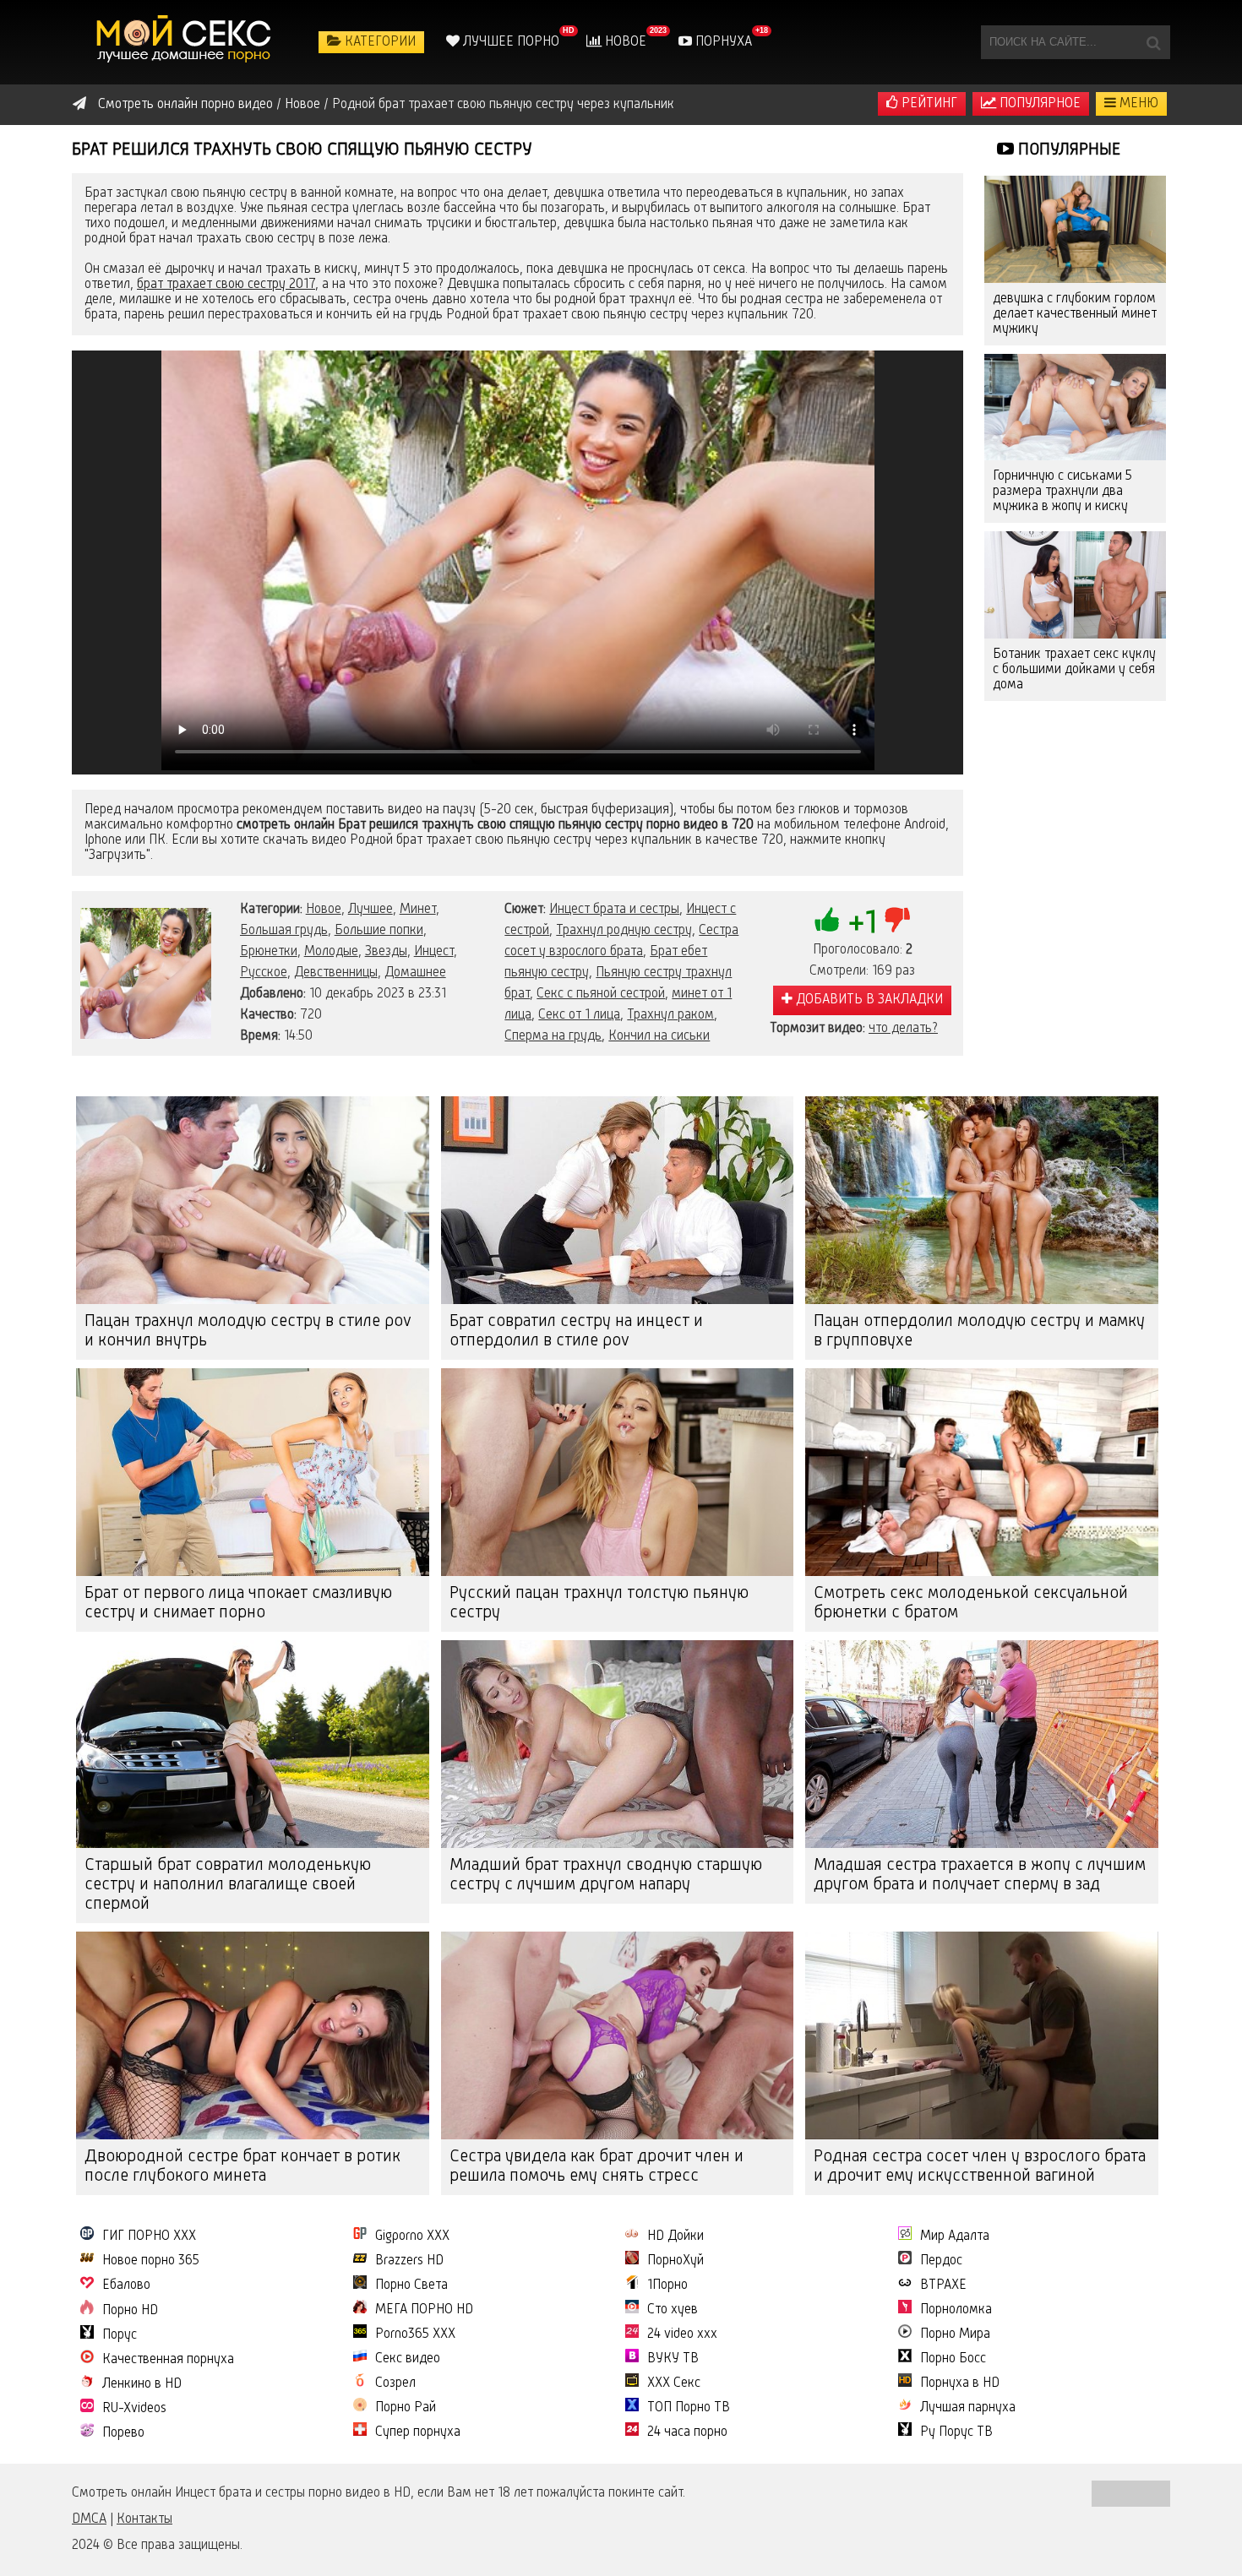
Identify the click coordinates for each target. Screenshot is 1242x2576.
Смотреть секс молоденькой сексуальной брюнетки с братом (971, 1603)
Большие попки (379, 931)
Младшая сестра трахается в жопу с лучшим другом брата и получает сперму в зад (980, 1875)
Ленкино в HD (142, 2384)
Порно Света (411, 2285)
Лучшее (370, 910)
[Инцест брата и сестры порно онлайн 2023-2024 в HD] (186, 42)
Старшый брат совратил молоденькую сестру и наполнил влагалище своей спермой (228, 1885)
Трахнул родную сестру (624, 931)
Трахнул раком (670, 1015)
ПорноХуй (675, 2261)
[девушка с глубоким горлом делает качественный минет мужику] (1075, 229)
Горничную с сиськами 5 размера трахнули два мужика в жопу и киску (1062, 492)
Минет (418, 910)
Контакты (144, 2519)
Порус (120, 2335)
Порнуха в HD (960, 2383)
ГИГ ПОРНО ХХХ (149, 2236)
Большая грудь (284, 931)
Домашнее (415, 973)
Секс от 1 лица (579, 1015)
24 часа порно (687, 2432)
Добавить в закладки (868, 1000)
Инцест (434, 952)
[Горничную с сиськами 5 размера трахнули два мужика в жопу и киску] (1075, 408)
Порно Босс (953, 2359)
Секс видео (408, 2359)
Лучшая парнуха (968, 2408)
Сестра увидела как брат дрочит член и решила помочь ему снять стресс (596, 2167)
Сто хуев (673, 2310)
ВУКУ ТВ (673, 2359)
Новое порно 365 (151, 2261)
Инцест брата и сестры (614, 910)
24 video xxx (682, 2334)
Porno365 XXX (415, 2334)
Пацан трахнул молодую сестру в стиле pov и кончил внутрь (248, 1331)
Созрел (395, 2383)
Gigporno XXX (412, 2236)
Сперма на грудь (553, 1036)
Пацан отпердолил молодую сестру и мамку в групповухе (979, 1331)
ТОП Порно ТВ (689, 2408)
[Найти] (1153, 42)
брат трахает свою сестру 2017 (226, 285)
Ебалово (126, 2285)
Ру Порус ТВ (956, 2432)
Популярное (1038, 104)
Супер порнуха (418, 2432)
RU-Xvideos (134, 2409)
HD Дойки (675, 2236)
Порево (123, 2433)
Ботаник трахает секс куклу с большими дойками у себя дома (1074, 670)
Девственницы (336, 973)
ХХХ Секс (674, 2383)
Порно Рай (406, 2408)
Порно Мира (955, 2334)
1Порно (667, 2285)
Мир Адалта (955, 2236)
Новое (624, 42)
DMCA (89, 2519)
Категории (379, 42)
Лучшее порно (509, 42)
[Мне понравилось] (827, 920)
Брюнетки (269, 952)
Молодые (331, 952)
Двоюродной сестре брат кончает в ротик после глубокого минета (242, 2167)
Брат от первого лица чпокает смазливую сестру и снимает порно (238, 1603)
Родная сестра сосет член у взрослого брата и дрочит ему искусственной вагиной (980, 2167)
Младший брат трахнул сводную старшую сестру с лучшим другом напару (606, 1875)
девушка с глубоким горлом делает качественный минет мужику (1075, 314)
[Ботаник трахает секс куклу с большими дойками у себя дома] (1075, 585)
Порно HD (130, 2311)
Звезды (386, 952)
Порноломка (956, 2310)
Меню (1137, 104)
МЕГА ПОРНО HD (424, 2310)
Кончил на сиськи (659, 1036)
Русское (264, 973)
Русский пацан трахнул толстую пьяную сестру (599, 1603)
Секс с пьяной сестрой (601, 994)
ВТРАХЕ (943, 2285)
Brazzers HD (409, 2261)
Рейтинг (928, 104)
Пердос (941, 2261)
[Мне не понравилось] (897, 920)
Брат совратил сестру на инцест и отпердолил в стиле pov (576, 1331)
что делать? (903, 1029)
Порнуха (722, 42)
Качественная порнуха (168, 2360)
